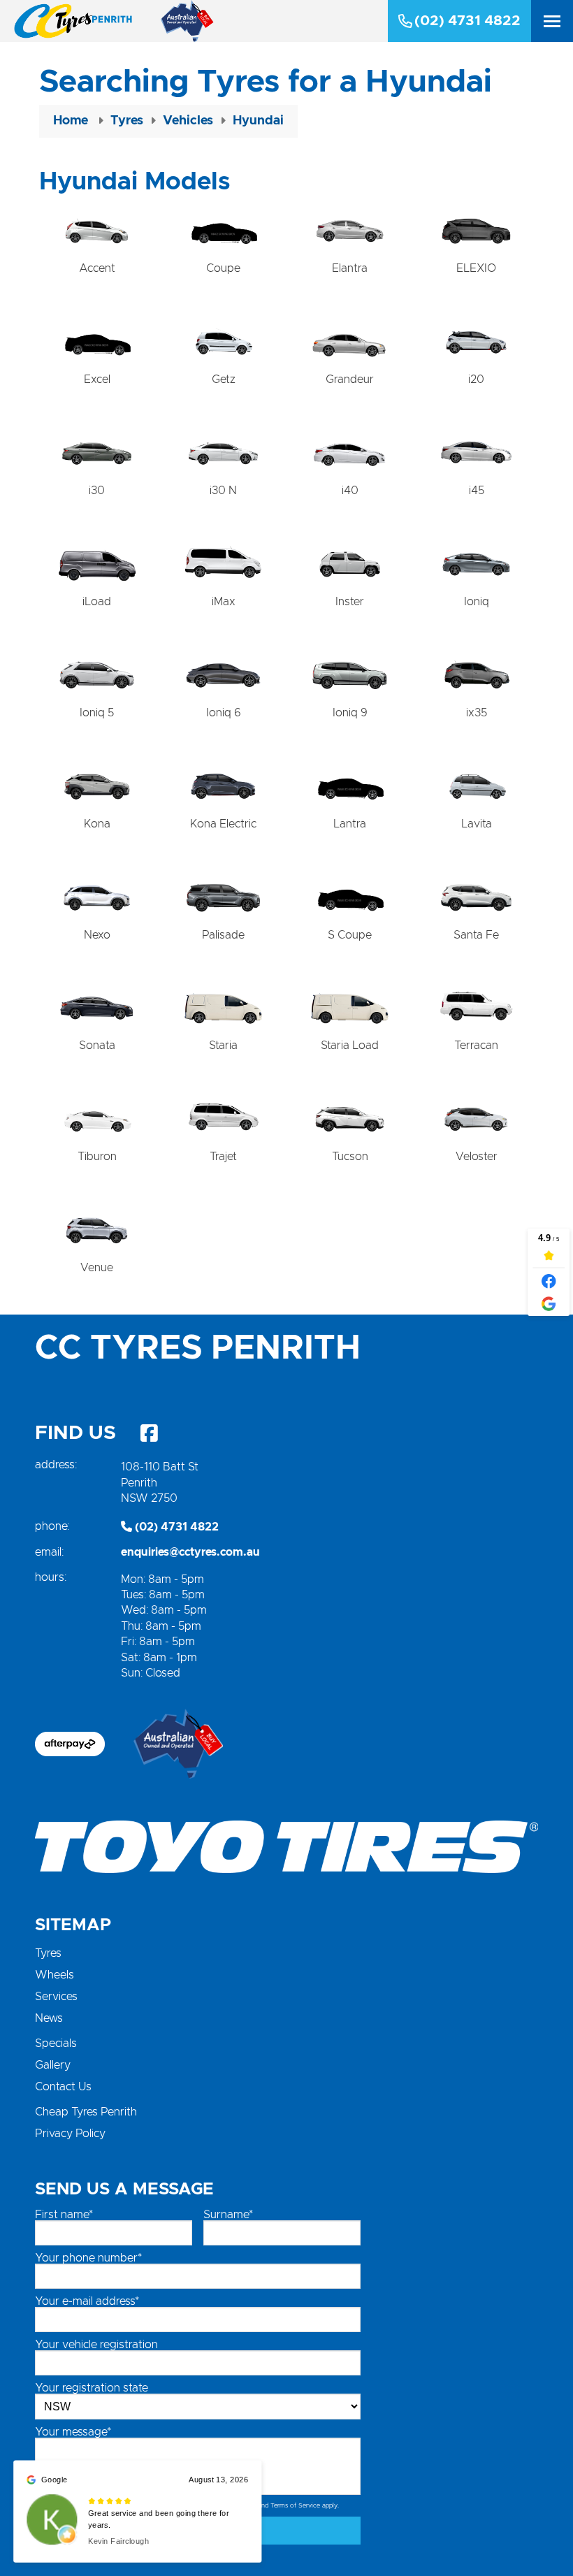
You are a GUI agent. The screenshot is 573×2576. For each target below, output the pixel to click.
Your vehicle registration (96, 2345)
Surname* (228, 2215)
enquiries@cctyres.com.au (190, 1552)
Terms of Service (295, 2506)
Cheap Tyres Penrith (86, 2112)
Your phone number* (88, 2258)
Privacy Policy (70, 2134)
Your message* (73, 2432)
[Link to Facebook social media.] (149, 1433)
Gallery (53, 2065)
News (49, 2018)
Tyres (48, 1953)
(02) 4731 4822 (467, 21)
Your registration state (92, 2388)
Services (56, 1997)
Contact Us (63, 2087)
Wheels (55, 1975)
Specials (56, 2043)
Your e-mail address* (87, 2301)
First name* (64, 2215)
